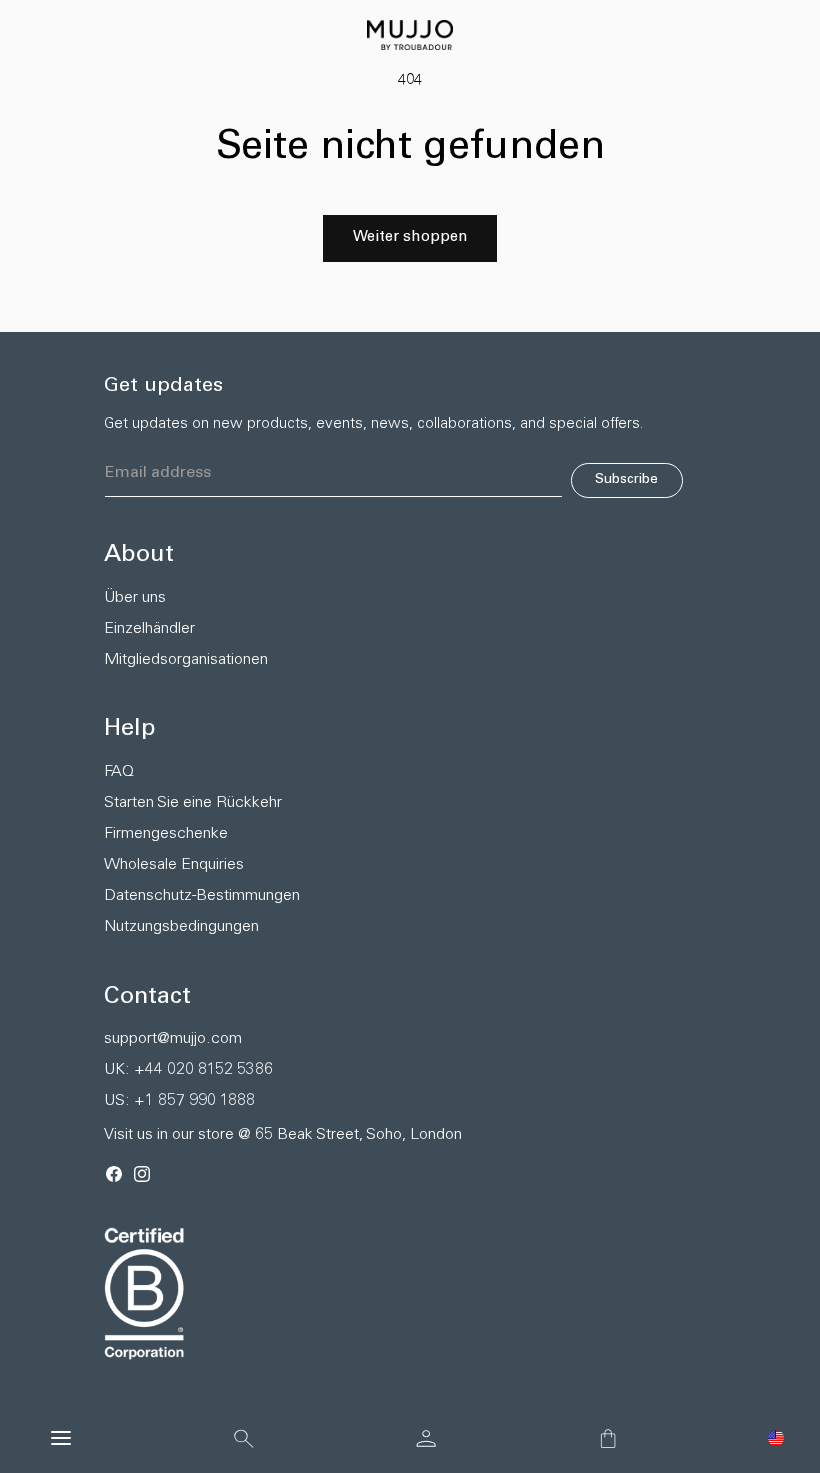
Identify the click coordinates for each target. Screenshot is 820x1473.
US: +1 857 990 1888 (179, 1101)
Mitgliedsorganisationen (186, 660)
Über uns (135, 598)
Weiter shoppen (410, 237)
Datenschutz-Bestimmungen (202, 896)
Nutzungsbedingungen (181, 927)
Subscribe (626, 480)
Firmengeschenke (166, 834)
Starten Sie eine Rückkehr (193, 803)
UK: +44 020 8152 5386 (188, 1070)
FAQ (119, 772)
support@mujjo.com (173, 1039)
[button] (776, 1438)
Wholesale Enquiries (174, 865)
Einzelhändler (149, 629)
